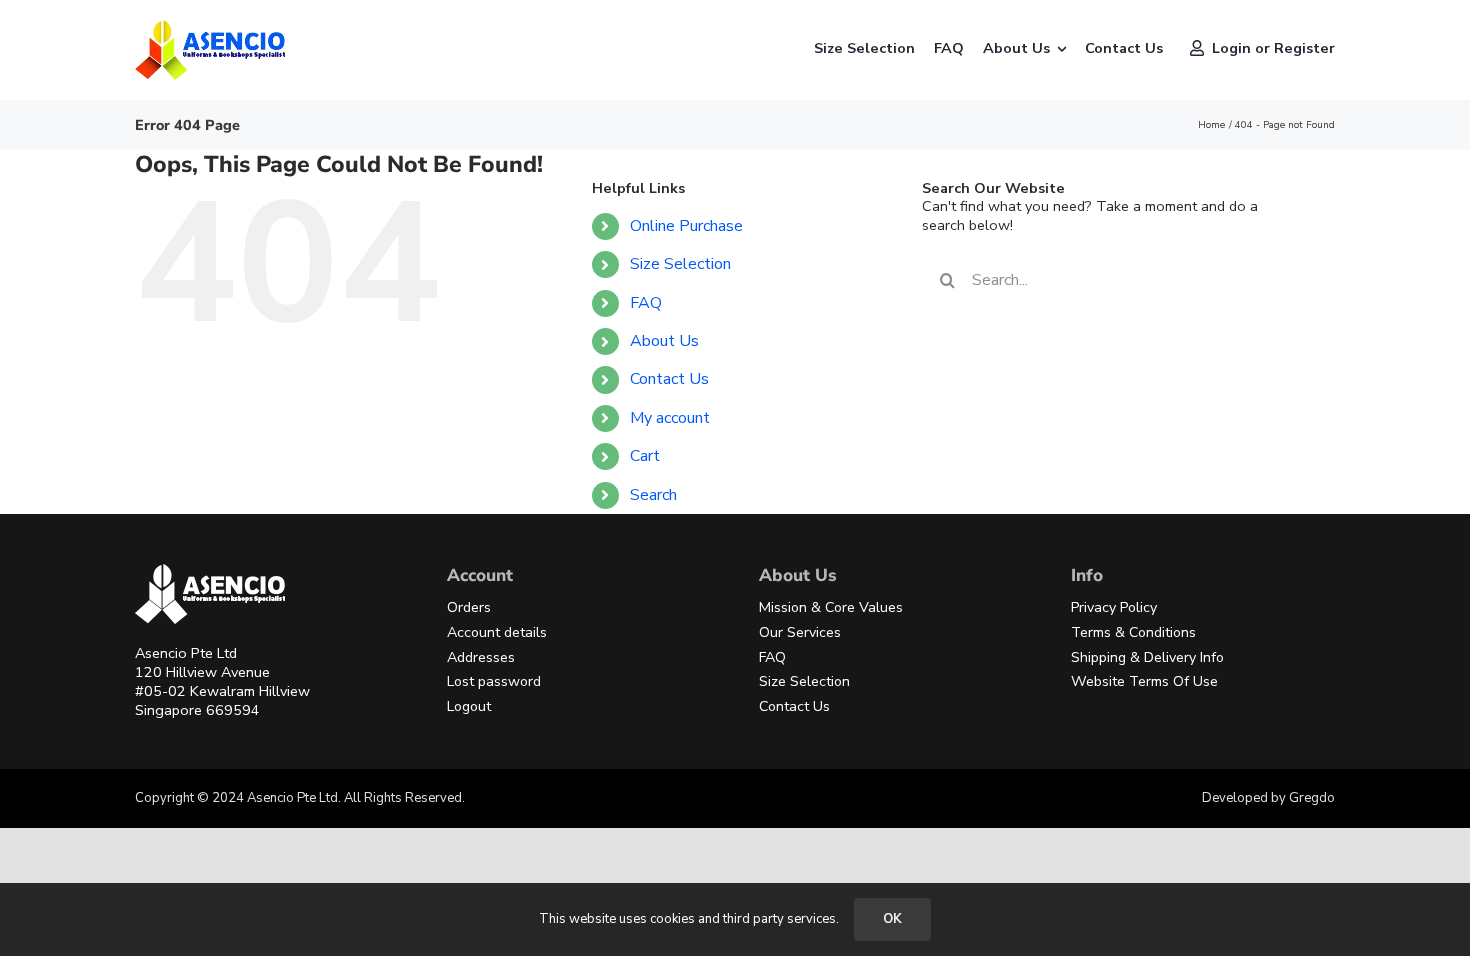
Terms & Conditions (1133, 632)
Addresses (481, 657)
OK (892, 919)
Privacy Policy (1114, 607)
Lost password (494, 681)
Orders (469, 607)
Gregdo (1312, 798)
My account (670, 418)
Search (653, 495)
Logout (469, 706)
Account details (497, 632)
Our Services (800, 632)
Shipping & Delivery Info (1147, 657)
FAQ (646, 303)
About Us (664, 341)
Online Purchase (686, 226)
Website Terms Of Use (1144, 681)
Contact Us (669, 379)
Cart (645, 456)
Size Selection (680, 264)
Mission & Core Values (831, 607)
